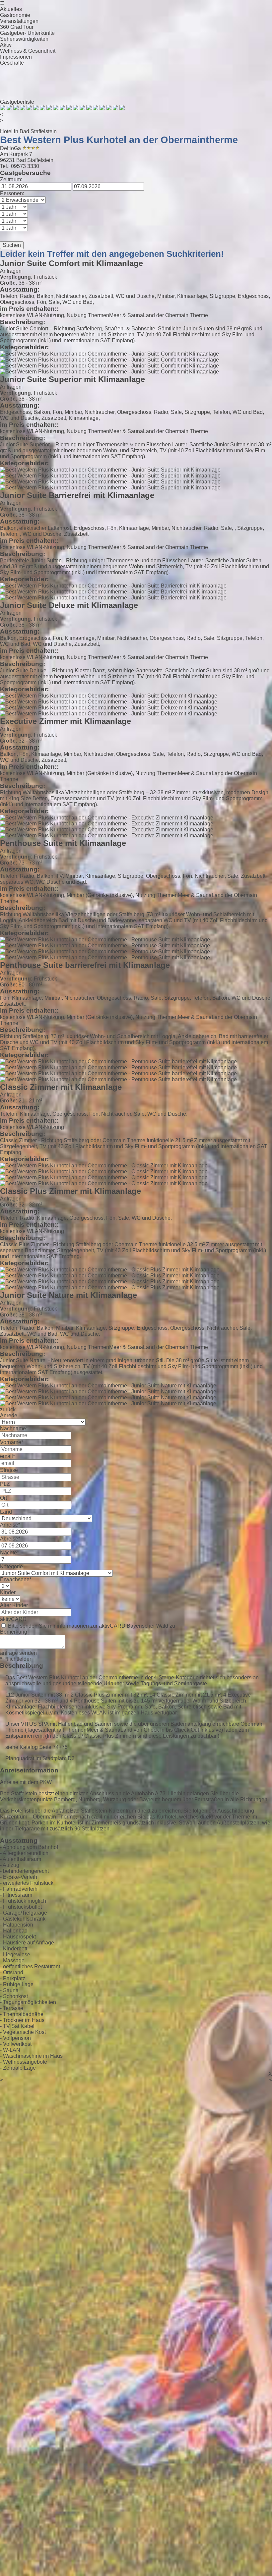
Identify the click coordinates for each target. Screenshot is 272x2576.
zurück (8, 1409)
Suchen (12, 245)
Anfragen (11, 271)
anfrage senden (18, 1653)
